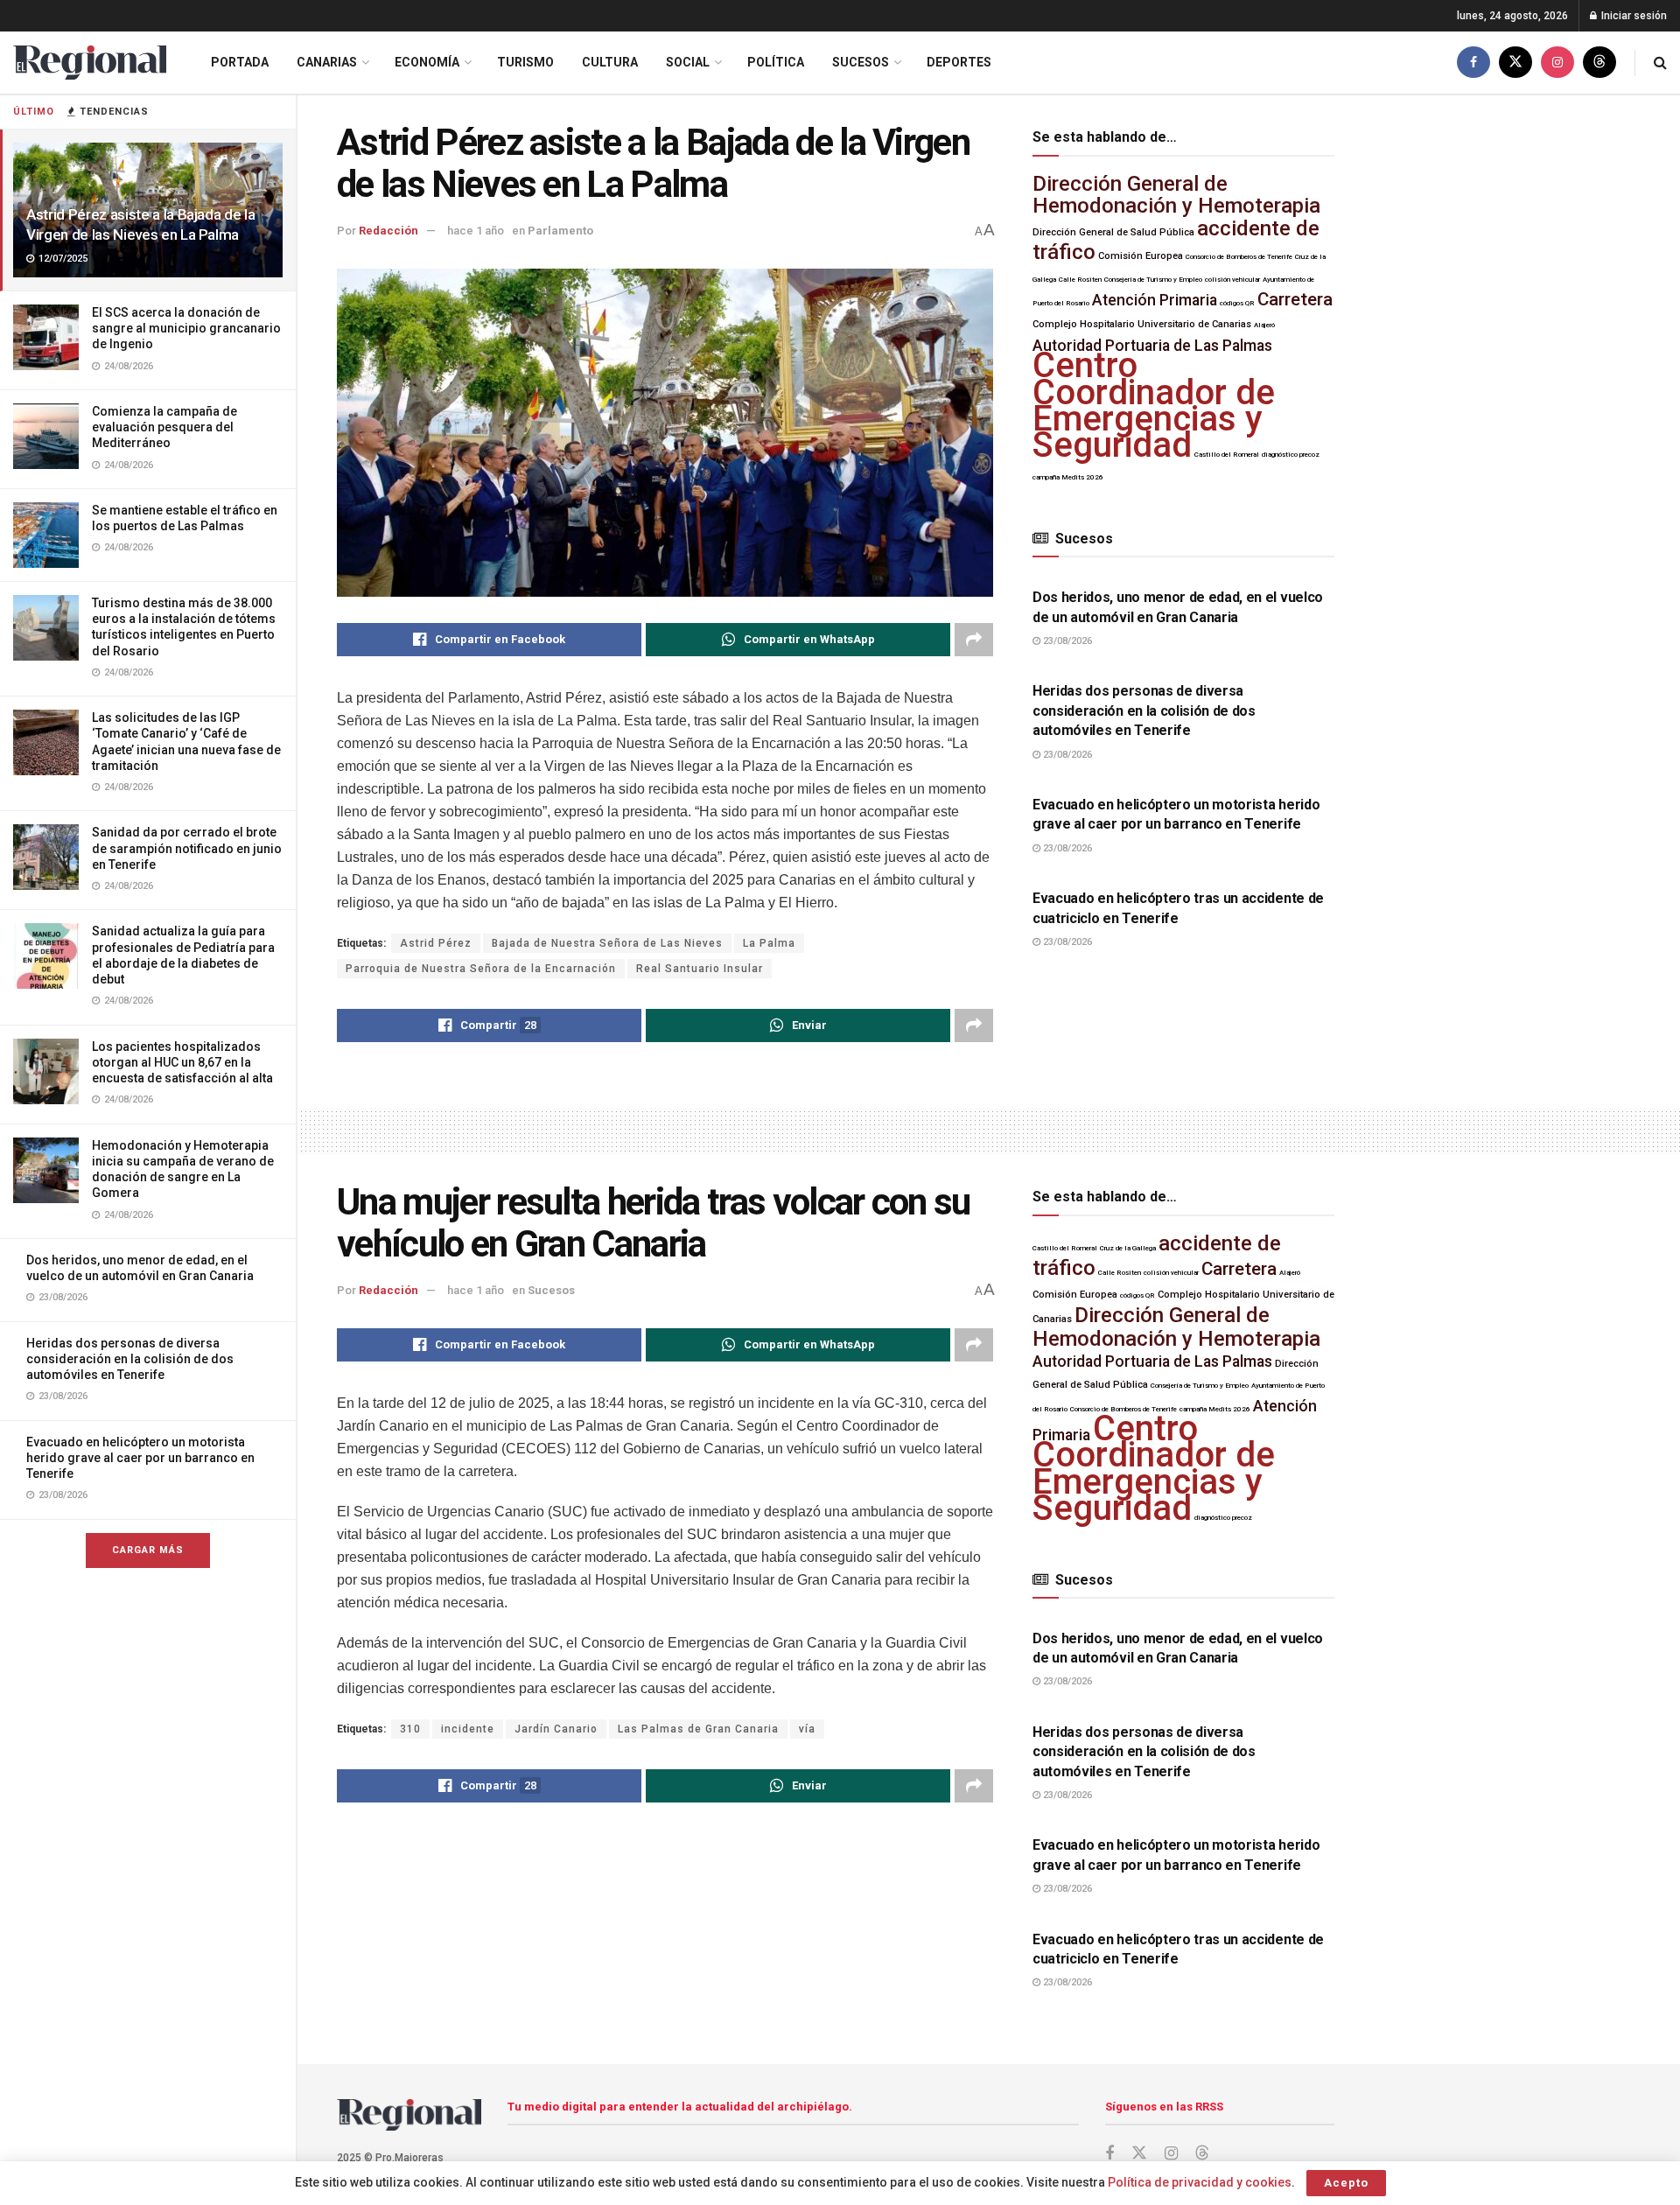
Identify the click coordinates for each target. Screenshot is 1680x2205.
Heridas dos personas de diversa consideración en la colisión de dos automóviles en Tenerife (130, 1359)
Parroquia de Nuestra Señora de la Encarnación (481, 969)
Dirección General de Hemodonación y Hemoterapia (1176, 195)
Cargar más (148, 1550)
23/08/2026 (1066, 641)
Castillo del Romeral (1227, 455)
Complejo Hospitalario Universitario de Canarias (1142, 324)
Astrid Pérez (436, 943)
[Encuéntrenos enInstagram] (1557, 63)
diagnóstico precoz (1291, 455)
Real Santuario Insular (700, 969)
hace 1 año (476, 231)
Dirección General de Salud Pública (1113, 232)
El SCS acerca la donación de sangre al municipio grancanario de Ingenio (186, 328)
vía (807, 1729)
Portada (240, 62)
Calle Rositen (1080, 280)
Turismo (525, 62)
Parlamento (560, 231)
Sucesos (861, 62)
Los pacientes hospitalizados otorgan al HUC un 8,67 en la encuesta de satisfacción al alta (182, 1062)
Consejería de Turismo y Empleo (1153, 280)
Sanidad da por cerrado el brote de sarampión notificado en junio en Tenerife (187, 848)
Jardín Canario (556, 1729)
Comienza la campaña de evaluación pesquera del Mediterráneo (164, 427)
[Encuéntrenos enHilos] (1599, 63)
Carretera (1295, 299)
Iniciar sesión (1633, 16)
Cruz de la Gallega (1128, 1248)
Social (688, 62)
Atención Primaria (1155, 300)
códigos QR (1237, 303)
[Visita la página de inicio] (90, 63)
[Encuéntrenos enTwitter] (1515, 63)
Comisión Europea (1141, 256)
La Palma (769, 943)
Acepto (1346, 2183)
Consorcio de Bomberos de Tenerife (1239, 257)
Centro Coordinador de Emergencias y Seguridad (1154, 405)
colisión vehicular (1232, 280)
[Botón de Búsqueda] (1660, 63)
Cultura (610, 62)
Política (776, 62)
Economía (427, 62)
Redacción (388, 231)
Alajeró (1264, 325)
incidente (468, 1729)
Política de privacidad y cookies (1200, 2182)
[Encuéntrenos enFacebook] (1473, 63)
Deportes (959, 62)
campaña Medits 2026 (1068, 477)
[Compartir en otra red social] (974, 640)
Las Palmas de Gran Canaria (698, 1729)
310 (410, 1729)
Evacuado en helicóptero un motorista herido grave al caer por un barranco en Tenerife (140, 1458)
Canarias (327, 62)
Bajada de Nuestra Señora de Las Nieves (607, 943)
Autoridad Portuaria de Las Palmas (1152, 346)
